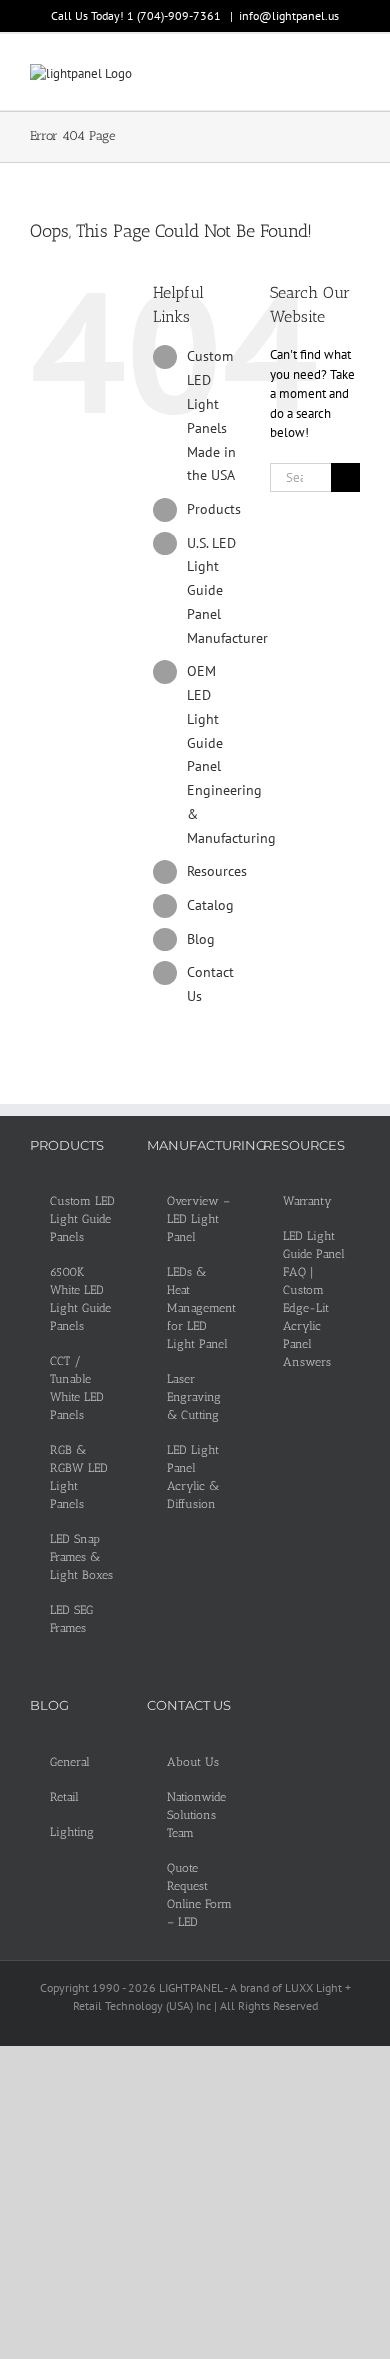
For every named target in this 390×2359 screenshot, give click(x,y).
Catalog (210, 905)
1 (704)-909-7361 (175, 15)
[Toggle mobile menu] (352, 74)
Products (214, 509)
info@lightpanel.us (289, 15)
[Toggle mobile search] (316, 74)
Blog (201, 939)
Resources (217, 871)
